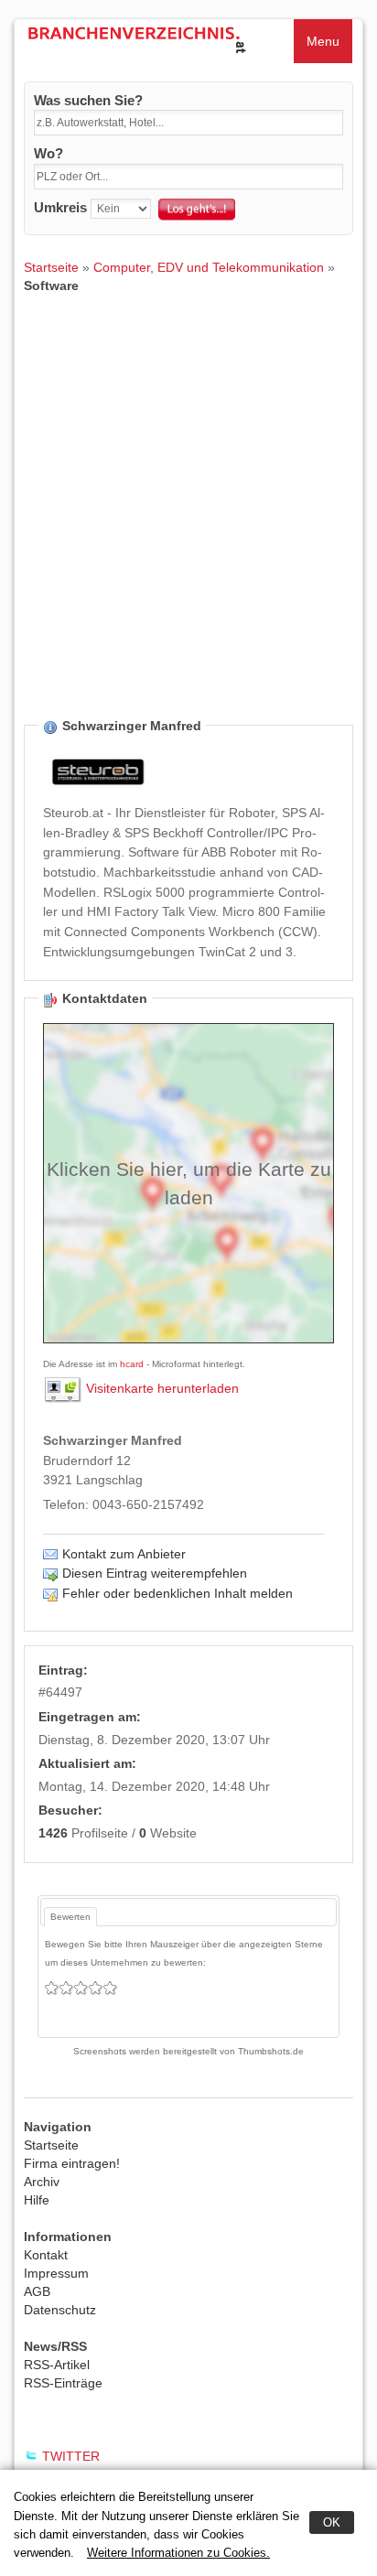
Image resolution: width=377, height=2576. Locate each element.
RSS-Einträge (63, 2383)
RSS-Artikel (57, 2365)
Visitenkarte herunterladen (162, 1388)
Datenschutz (60, 2310)
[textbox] (188, 123)
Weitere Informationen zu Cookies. (178, 2553)
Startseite (51, 267)
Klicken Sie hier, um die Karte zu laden (189, 1183)
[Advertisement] (188, 520)
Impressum (56, 2273)
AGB (37, 2291)
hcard (132, 1364)
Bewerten (70, 1917)
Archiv (42, 2182)
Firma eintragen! (72, 2163)
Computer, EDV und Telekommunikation (209, 267)
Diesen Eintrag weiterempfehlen (155, 1573)
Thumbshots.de (271, 2051)
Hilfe (37, 2200)
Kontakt (46, 2255)
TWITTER (71, 2456)
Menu (323, 41)
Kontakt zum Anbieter (124, 1554)
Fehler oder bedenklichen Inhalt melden (178, 1593)
